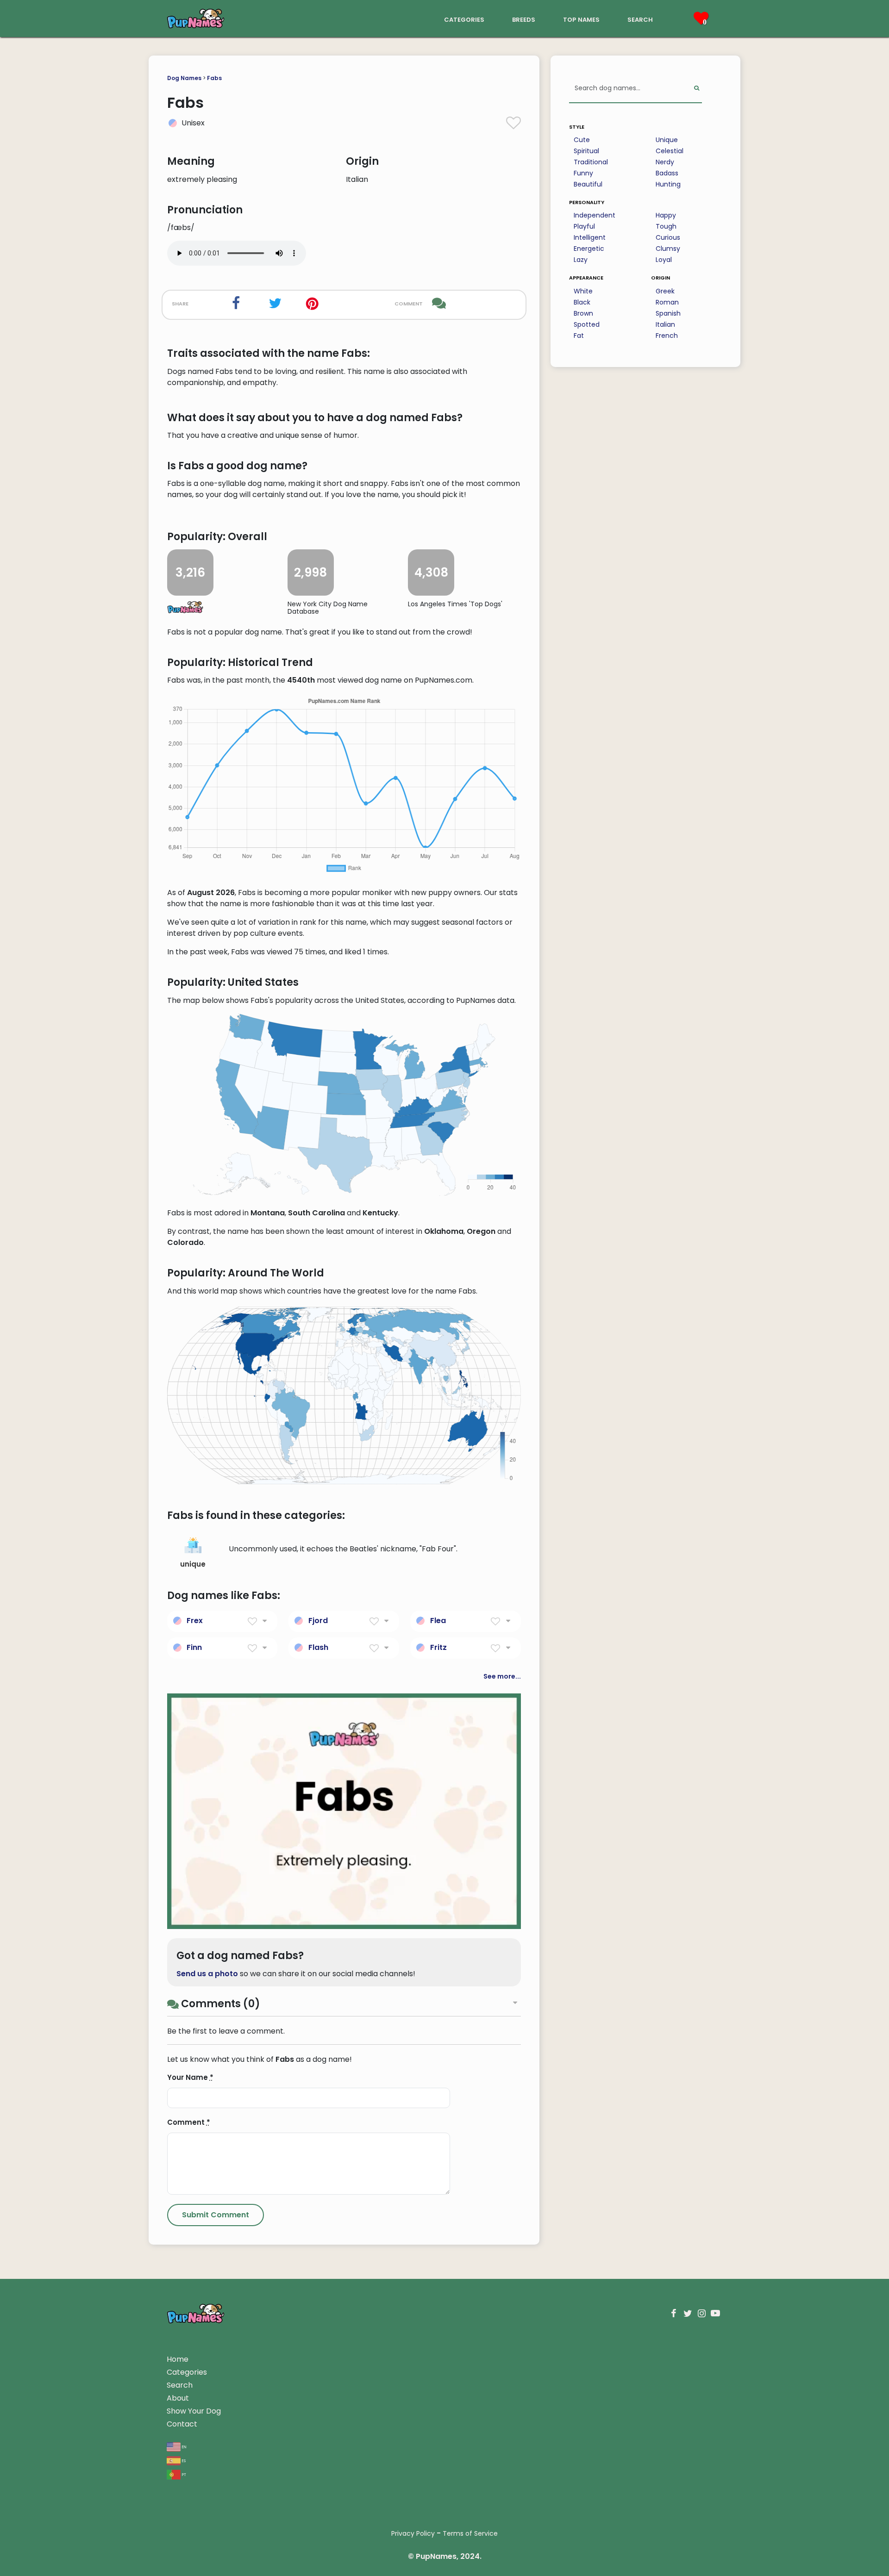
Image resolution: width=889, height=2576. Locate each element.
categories (464, 19)
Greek (665, 291)
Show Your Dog (194, 2411)
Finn (194, 1647)
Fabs (214, 78)
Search (180, 2385)
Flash (318, 1647)
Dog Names (184, 78)
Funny (583, 173)
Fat (579, 336)
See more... (502, 1676)
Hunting (668, 184)
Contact (182, 2424)
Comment (189, 2122)
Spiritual (586, 151)
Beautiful (588, 184)
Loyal (664, 260)
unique (193, 1564)
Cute (582, 140)
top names (581, 19)
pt (183, 2474)
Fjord (318, 1621)
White (583, 291)
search (640, 19)
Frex (195, 1621)
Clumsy (668, 249)
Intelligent (590, 237)
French (667, 336)
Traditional (591, 162)
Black (582, 302)
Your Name (190, 2077)
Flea (438, 1621)
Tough (666, 226)
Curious (668, 237)
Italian (665, 324)
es (183, 2460)
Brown (583, 313)
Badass (667, 173)
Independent (595, 215)
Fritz (438, 1647)
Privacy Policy (413, 2533)
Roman (667, 302)
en (184, 2446)
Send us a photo (207, 1974)
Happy (666, 215)
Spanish (668, 313)
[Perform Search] (697, 89)
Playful (584, 226)
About (178, 2398)
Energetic (589, 249)
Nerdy (665, 162)
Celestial (670, 151)
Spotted (587, 324)
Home (178, 2359)
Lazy (581, 260)
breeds (524, 19)
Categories (187, 2372)
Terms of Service (470, 2533)
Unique (667, 140)
